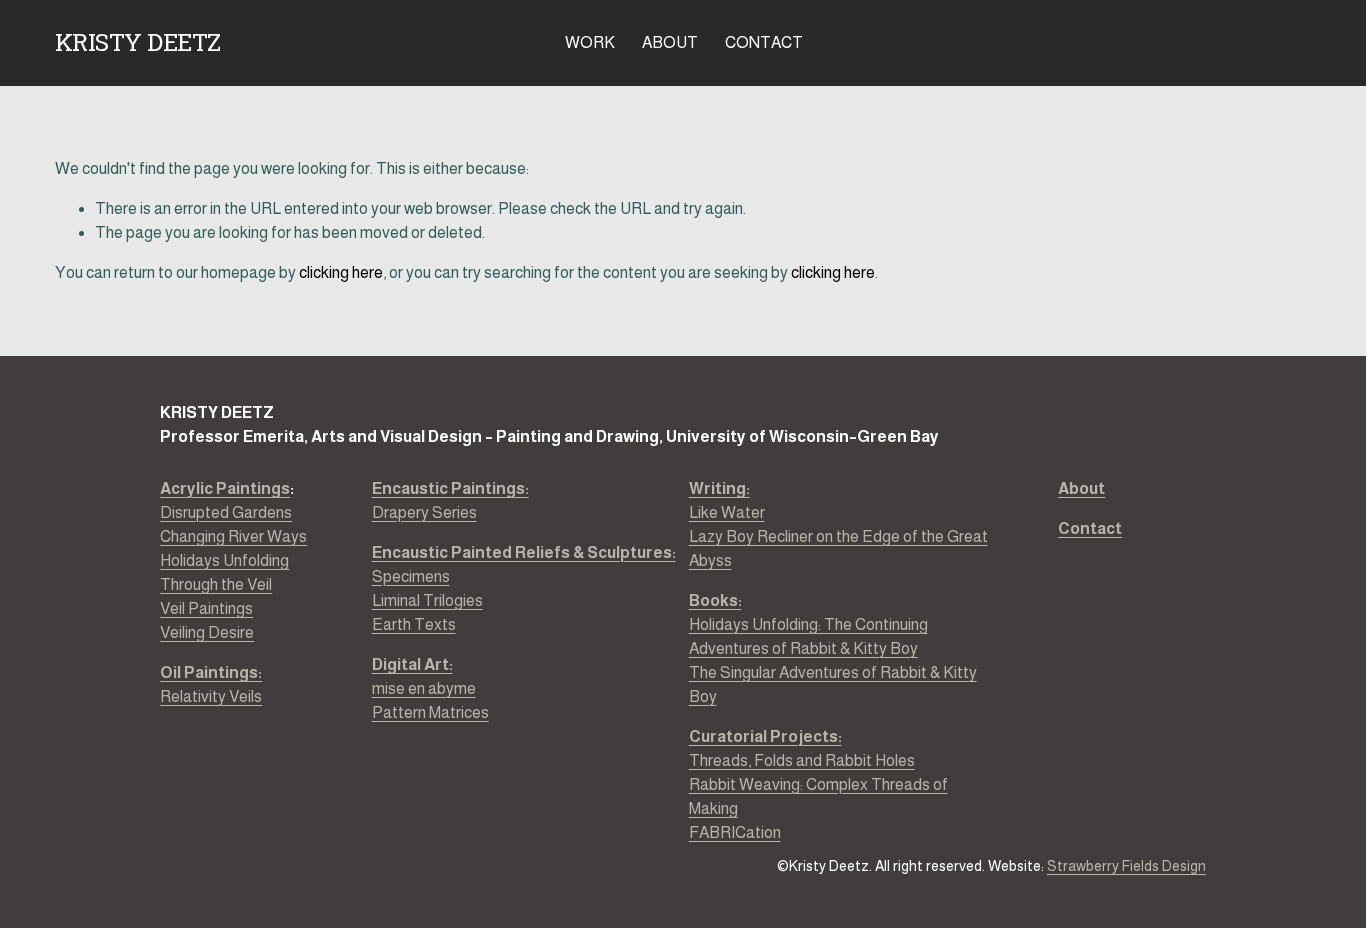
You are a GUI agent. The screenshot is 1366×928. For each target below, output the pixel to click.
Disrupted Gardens (226, 512)
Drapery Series (450, 500)
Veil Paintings (206, 608)
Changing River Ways (233, 536)
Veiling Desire (207, 632)
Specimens (411, 576)
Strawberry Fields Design (1126, 866)
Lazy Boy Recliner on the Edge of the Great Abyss (838, 548)
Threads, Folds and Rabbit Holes (802, 760)
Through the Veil (216, 584)
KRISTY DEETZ (138, 42)
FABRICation (735, 832)
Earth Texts (414, 624)
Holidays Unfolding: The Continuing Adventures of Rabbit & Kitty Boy (808, 636)
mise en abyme (424, 688)
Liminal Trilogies (427, 600)
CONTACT (764, 42)
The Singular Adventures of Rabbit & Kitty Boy (833, 684)
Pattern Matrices (430, 712)
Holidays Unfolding (224, 560)
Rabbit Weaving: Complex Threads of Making (818, 796)
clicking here (341, 272)
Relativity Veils (211, 684)
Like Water (727, 512)
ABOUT (670, 42)
